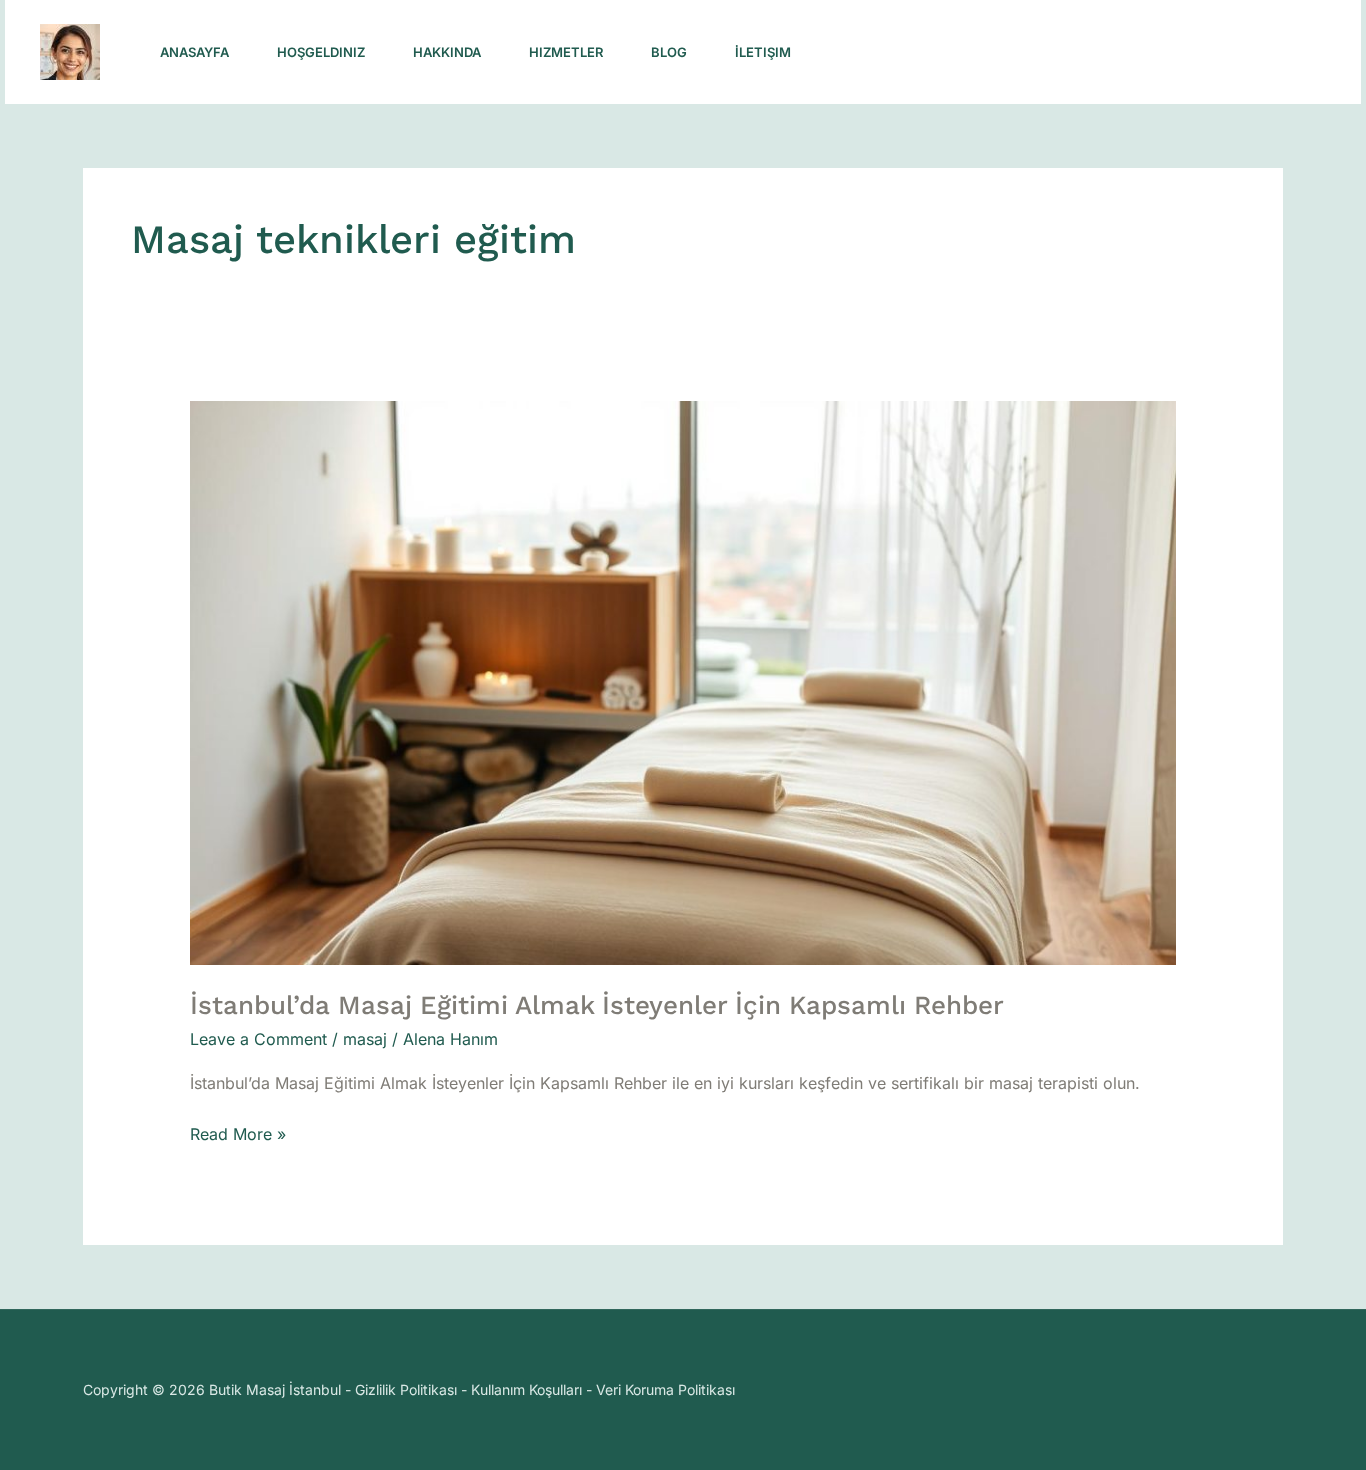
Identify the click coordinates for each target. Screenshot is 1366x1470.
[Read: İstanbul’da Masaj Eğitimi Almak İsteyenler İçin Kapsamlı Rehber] (683, 682)
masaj (365, 1039)
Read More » (238, 1132)
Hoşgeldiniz (321, 52)
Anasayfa (194, 52)
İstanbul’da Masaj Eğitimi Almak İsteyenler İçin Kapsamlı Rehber (597, 1005)
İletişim (763, 52)
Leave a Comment (258, 1039)
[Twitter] (1025, 53)
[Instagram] (937, 53)
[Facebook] (981, 53)
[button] (1198, 52)
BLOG (669, 52)
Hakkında (447, 52)
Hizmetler (566, 52)
